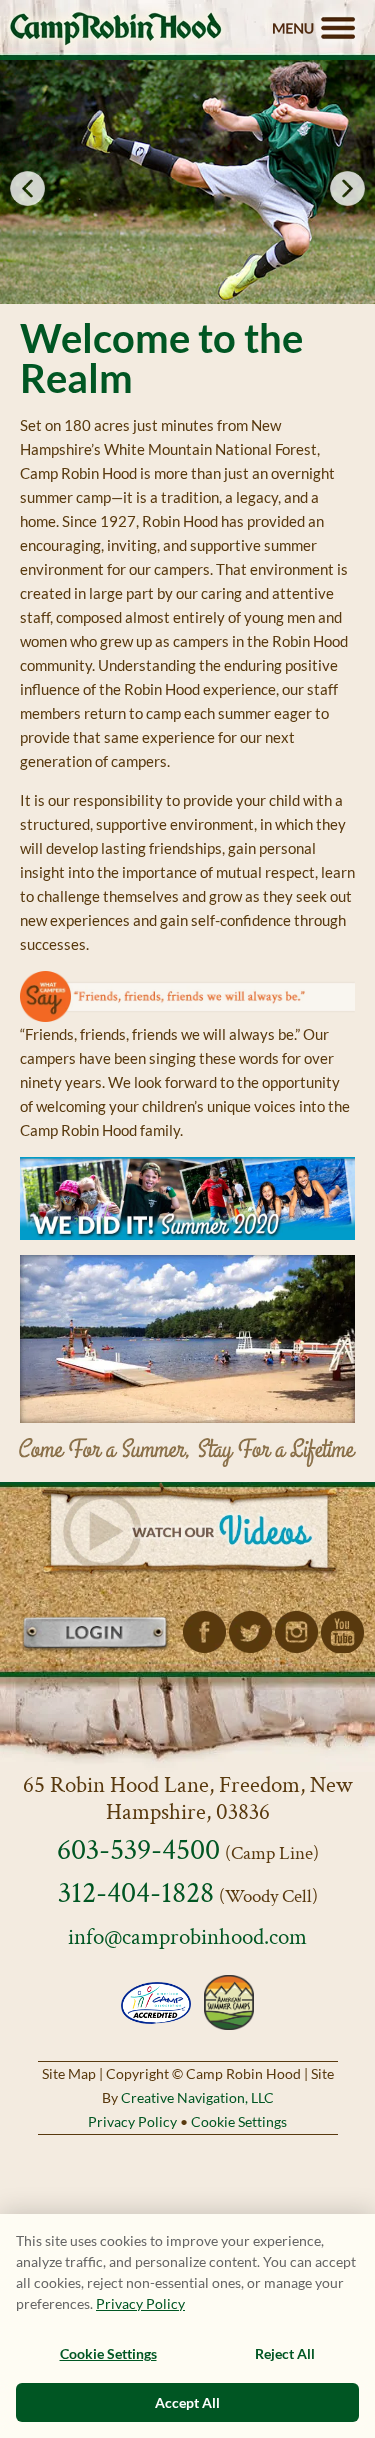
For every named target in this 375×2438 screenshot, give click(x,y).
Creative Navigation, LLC (197, 2097)
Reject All (285, 2353)
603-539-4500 (138, 1850)
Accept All (187, 2402)
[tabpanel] (187, 182)
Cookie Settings (239, 2121)
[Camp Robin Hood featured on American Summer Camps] (226, 2001)
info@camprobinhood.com (187, 1937)
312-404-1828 (136, 1893)
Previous (27, 188)
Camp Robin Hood (115, 28)
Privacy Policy (132, 2121)
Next (347, 188)
